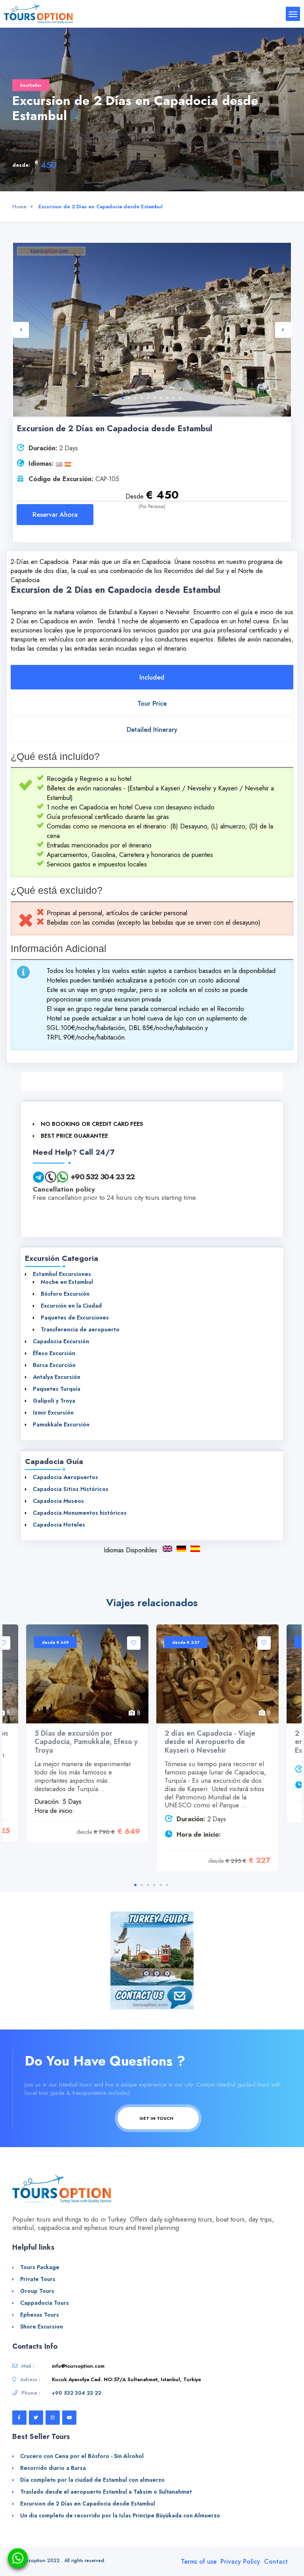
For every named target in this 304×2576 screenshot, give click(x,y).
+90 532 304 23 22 (103, 1177)
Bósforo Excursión (65, 1294)
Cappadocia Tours (45, 2303)
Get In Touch (157, 2118)
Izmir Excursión (53, 1413)
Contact (276, 2562)
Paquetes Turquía (57, 1389)
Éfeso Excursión (54, 1353)
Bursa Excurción (54, 1365)
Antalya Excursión (57, 1377)
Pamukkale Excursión (61, 1424)
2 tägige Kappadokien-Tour (181, 1549)
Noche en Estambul (67, 1282)
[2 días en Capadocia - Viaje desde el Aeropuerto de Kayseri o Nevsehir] (218, 1674)
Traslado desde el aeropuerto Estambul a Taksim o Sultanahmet (106, 2492)
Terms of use (199, 2562)
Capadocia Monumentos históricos (80, 1513)
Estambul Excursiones (62, 1274)
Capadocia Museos (58, 1501)
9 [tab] (173, 398)
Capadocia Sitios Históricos (71, 1489)
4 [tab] (142, 398)
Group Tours (37, 2291)
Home (19, 207)
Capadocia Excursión (61, 1341)
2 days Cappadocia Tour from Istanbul (167, 1549)
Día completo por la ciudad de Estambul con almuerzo (92, 2480)
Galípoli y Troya (54, 1401)
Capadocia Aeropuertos (66, 1477)
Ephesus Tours (40, 2315)
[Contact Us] (152, 1997)
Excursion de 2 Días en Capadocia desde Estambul (195, 1549)
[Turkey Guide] (152, 1948)
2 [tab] (129, 398)
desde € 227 (186, 1642)
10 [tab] (180, 398)
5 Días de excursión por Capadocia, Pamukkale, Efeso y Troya (86, 1742)
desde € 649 (55, 1642)
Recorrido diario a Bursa (53, 2468)
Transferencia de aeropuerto (80, 1329)
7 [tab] (161, 398)
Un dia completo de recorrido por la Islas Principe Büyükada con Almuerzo (120, 2515)
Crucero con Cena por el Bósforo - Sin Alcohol (82, 2456)
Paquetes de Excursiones (75, 1318)
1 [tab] (123, 398)
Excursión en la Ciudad (71, 1306)
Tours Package (40, 2267)
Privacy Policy (240, 2562)
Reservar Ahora (55, 515)
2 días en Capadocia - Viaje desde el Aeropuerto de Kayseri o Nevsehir (210, 1742)
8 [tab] (167, 398)
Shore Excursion (42, 2327)
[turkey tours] (38, 13)
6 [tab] (154, 398)
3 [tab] (135, 398)
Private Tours (38, 2279)
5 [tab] (148, 398)
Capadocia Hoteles (59, 1525)
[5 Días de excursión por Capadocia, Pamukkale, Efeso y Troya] (87, 1674)
